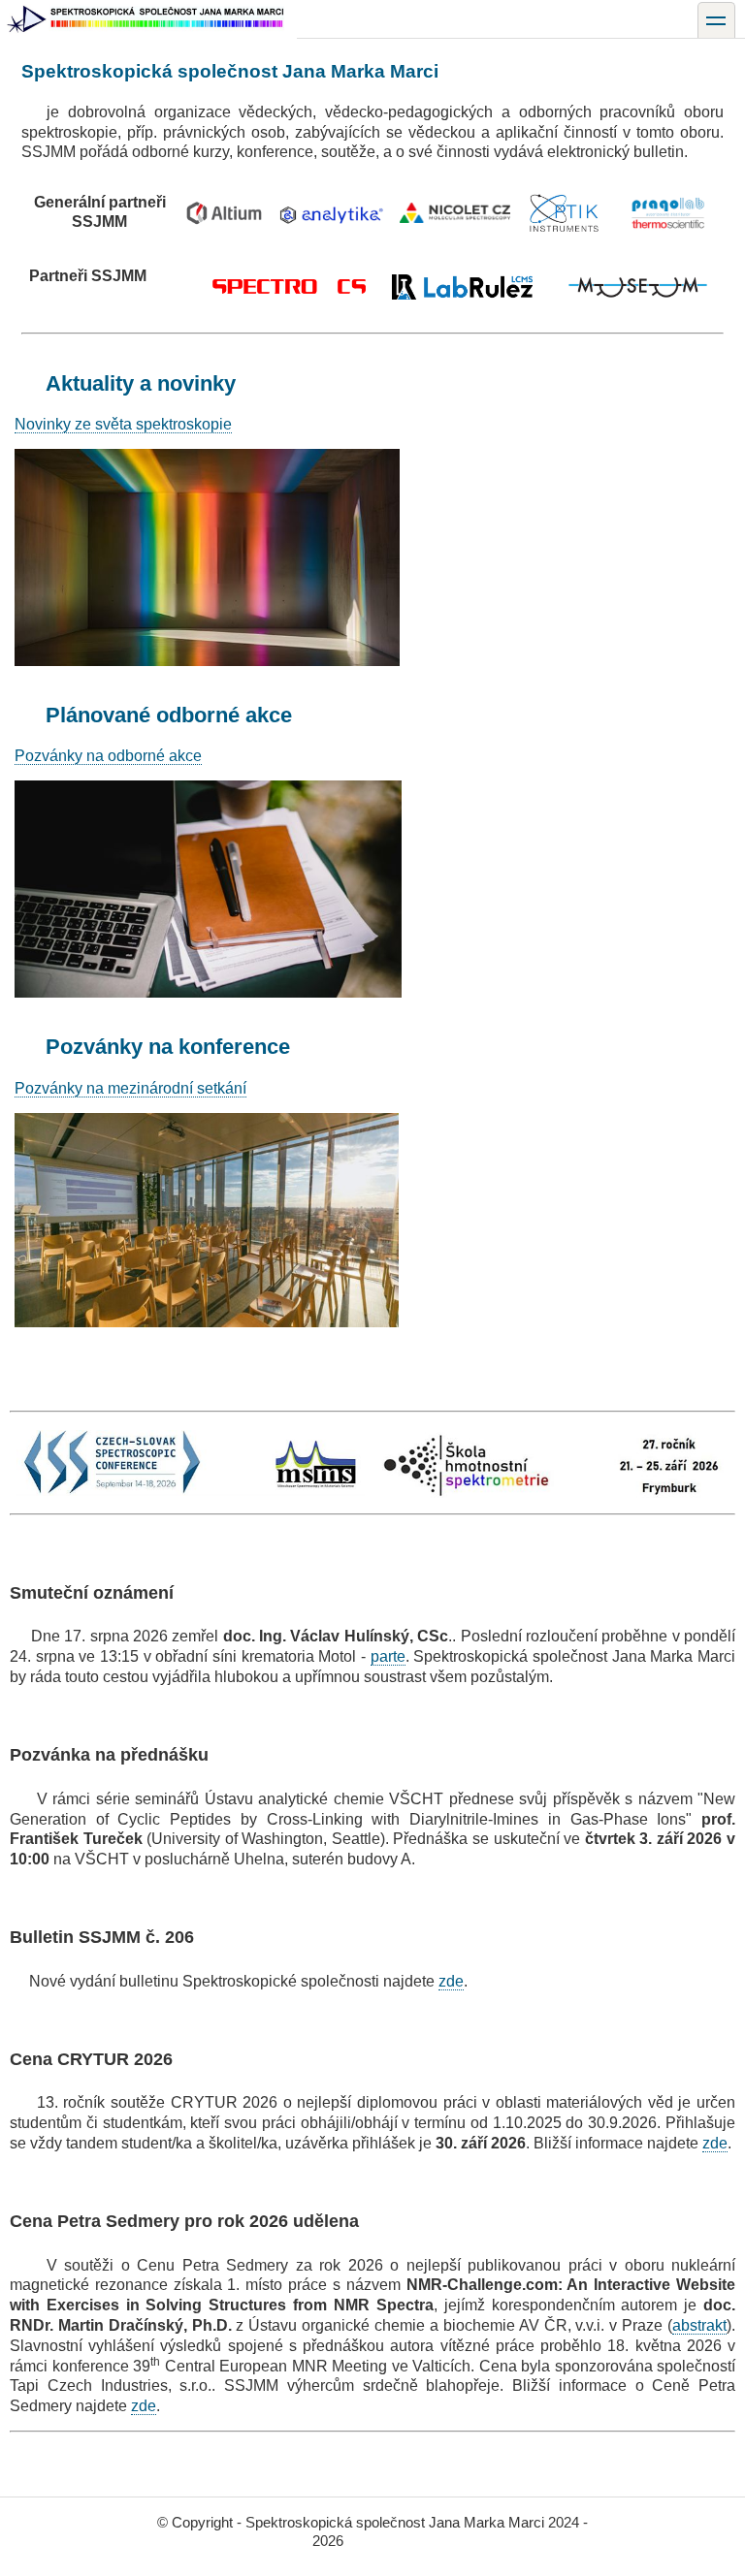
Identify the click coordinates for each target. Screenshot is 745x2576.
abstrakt (699, 2325)
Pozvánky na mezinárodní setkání (130, 1088)
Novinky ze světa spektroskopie (123, 424)
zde (451, 1981)
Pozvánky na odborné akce (108, 756)
